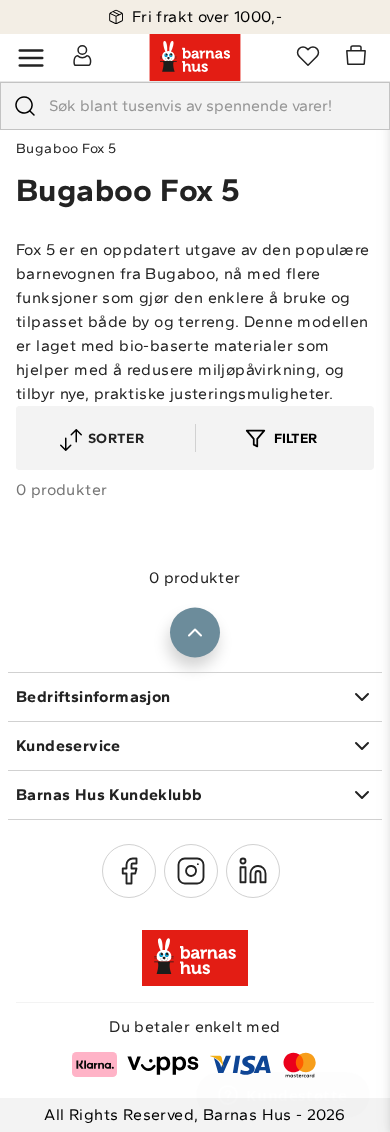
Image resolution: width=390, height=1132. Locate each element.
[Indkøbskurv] (359, 58)
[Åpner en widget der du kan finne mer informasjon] (283, 1097)
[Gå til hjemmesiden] (195, 58)
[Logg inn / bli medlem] (82, 55)
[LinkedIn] (253, 871)
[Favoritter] (308, 55)
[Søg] (25, 106)
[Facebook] (129, 871)
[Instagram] (191, 871)
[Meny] (31, 58)
